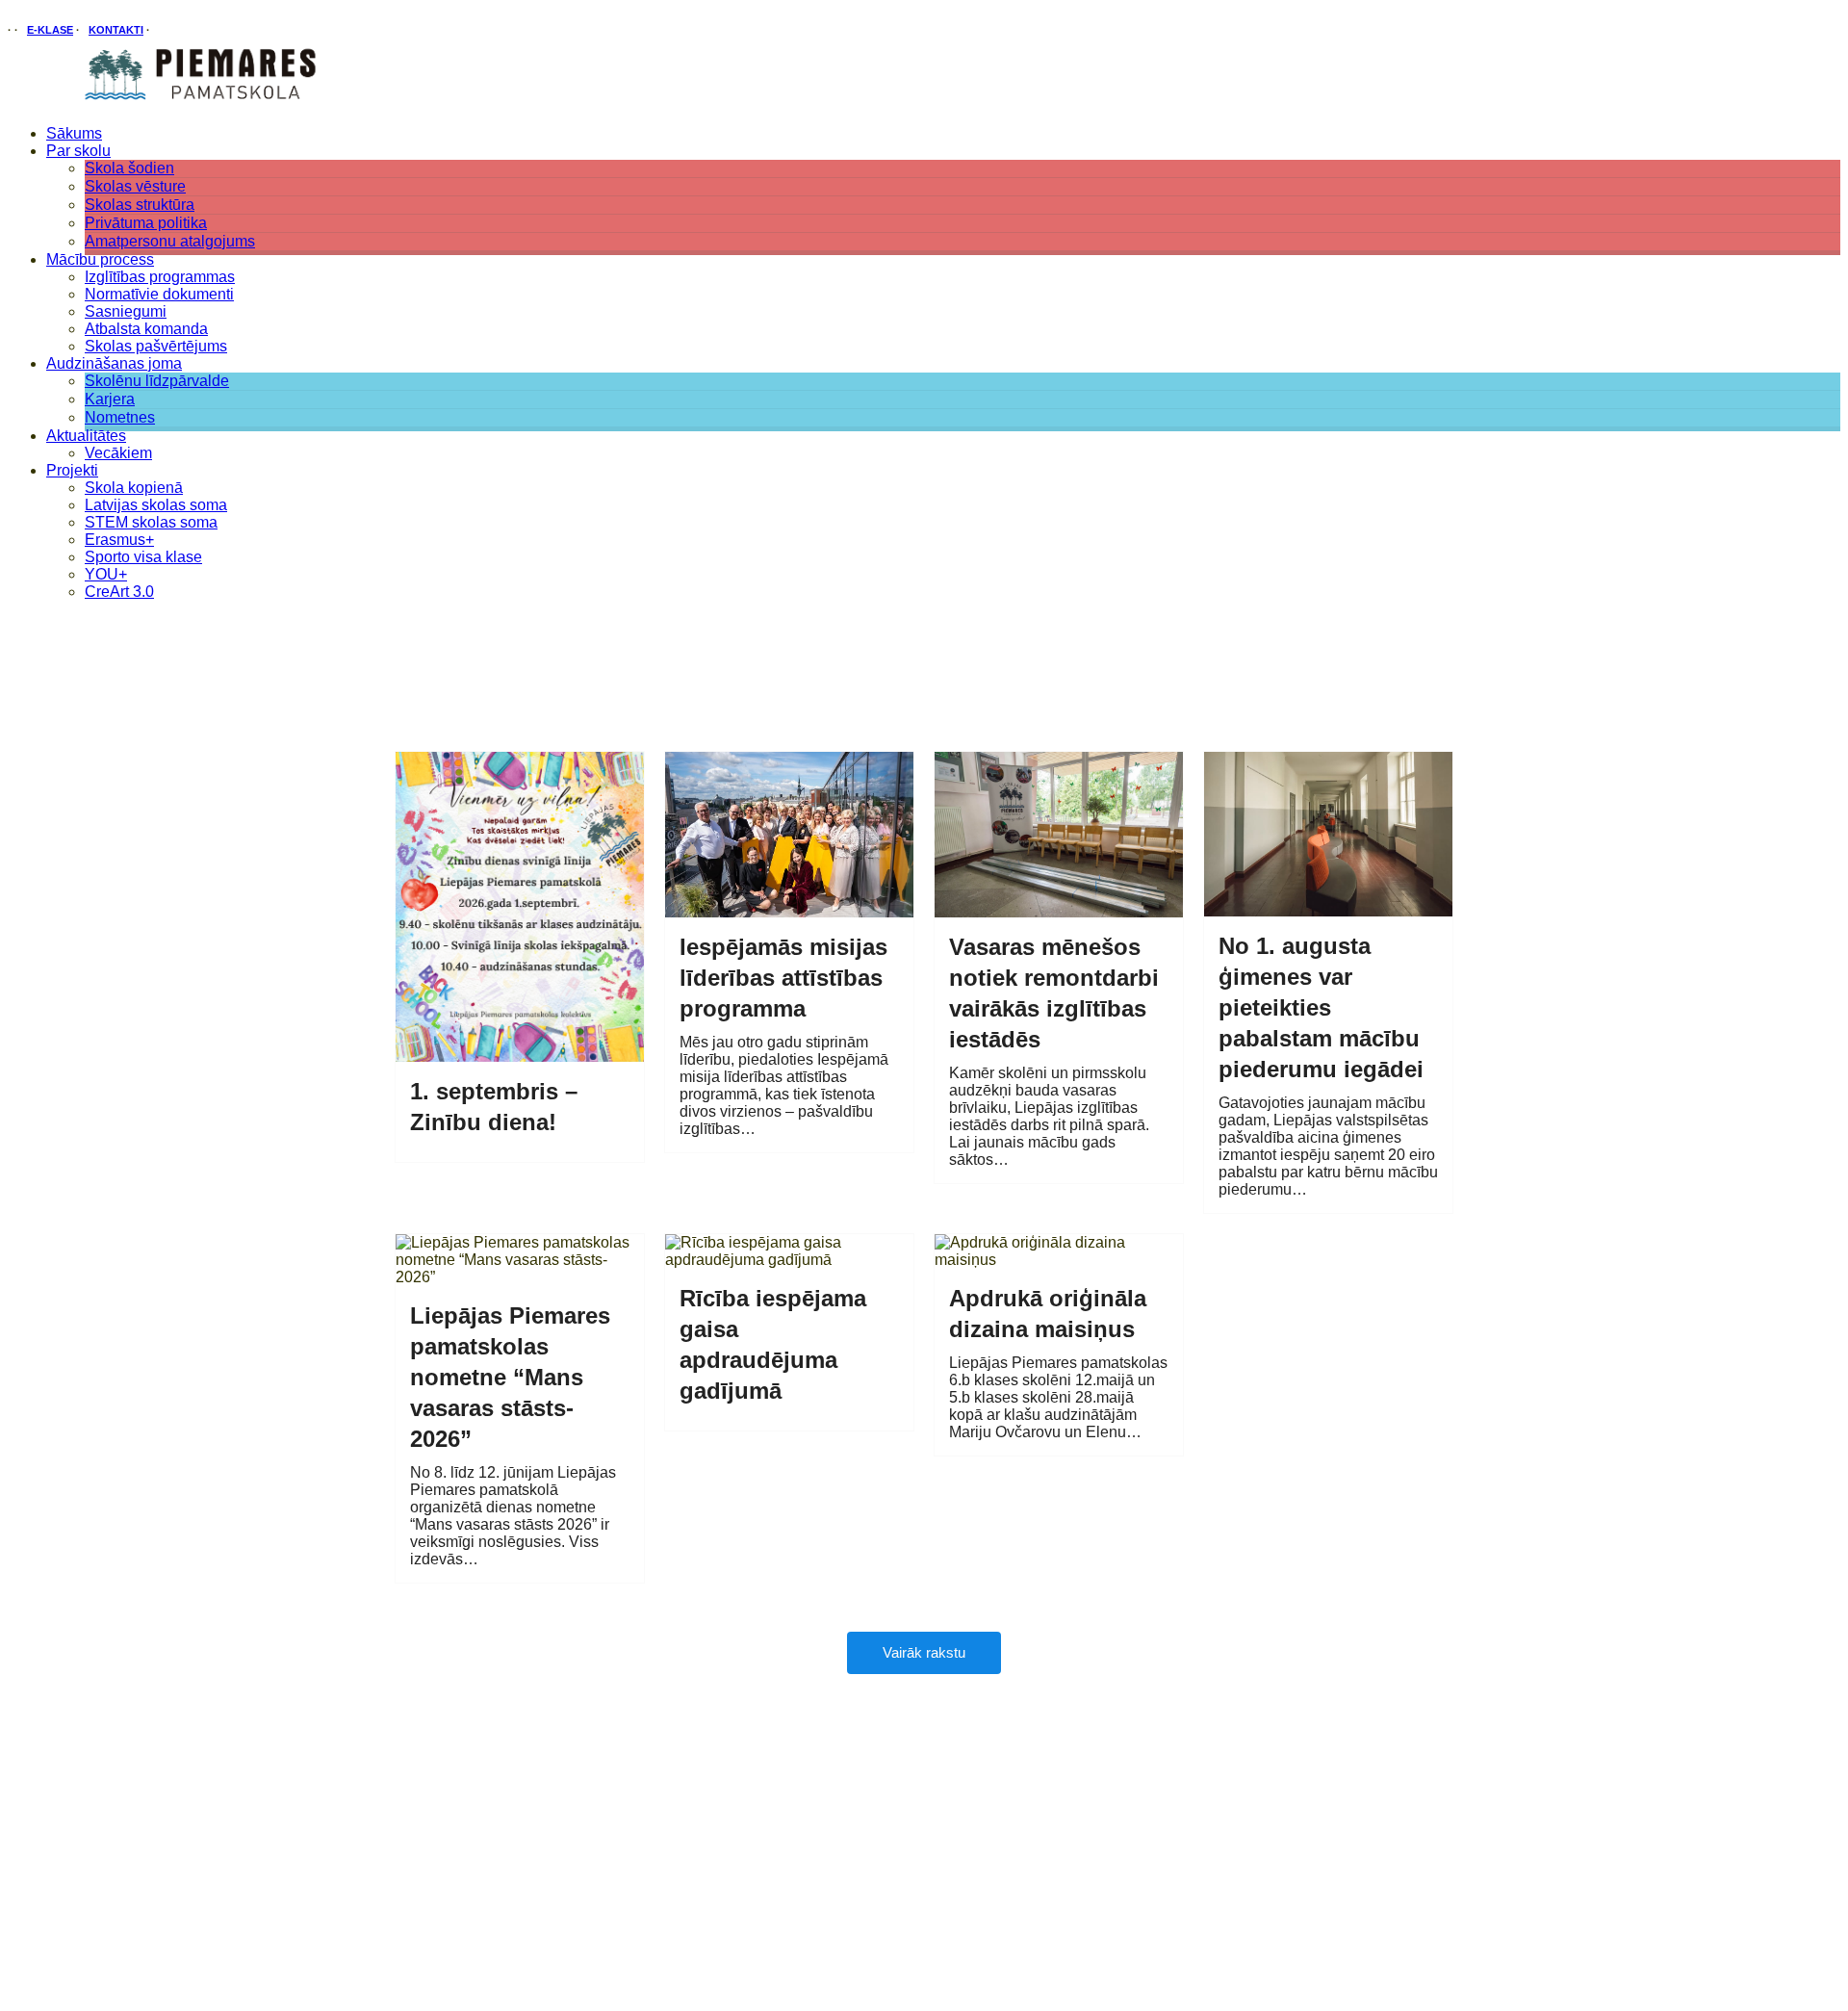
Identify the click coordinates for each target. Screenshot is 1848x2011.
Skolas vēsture (135, 186)
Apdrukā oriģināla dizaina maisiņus (1048, 1314)
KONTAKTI (116, 30)
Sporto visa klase (143, 557)
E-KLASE (50, 30)
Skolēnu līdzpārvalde (157, 381)
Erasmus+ (119, 540)
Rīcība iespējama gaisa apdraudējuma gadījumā (773, 1344)
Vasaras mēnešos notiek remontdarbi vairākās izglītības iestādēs (1054, 993)
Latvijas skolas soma (156, 505)
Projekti (72, 470)
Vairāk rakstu (924, 1652)
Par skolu (78, 151)
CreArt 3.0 (119, 592)
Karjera (110, 399)
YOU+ (106, 574)
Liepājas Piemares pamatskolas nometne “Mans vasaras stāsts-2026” (510, 1377)
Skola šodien (129, 168)
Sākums (74, 133)
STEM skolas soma (151, 522)
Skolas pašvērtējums (156, 346)
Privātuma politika (146, 223)
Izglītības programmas (160, 277)
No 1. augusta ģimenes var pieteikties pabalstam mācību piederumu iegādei (1321, 1007)
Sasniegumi (126, 311)
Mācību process (100, 259)
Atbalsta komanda (146, 329)
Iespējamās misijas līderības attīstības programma (783, 978)
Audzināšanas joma (114, 363)
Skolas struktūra (140, 205)
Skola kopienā (134, 488)
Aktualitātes (86, 436)
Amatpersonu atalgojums (170, 241)
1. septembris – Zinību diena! (494, 1107)
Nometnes (120, 417)
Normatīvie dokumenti (159, 294)
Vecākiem (118, 453)
